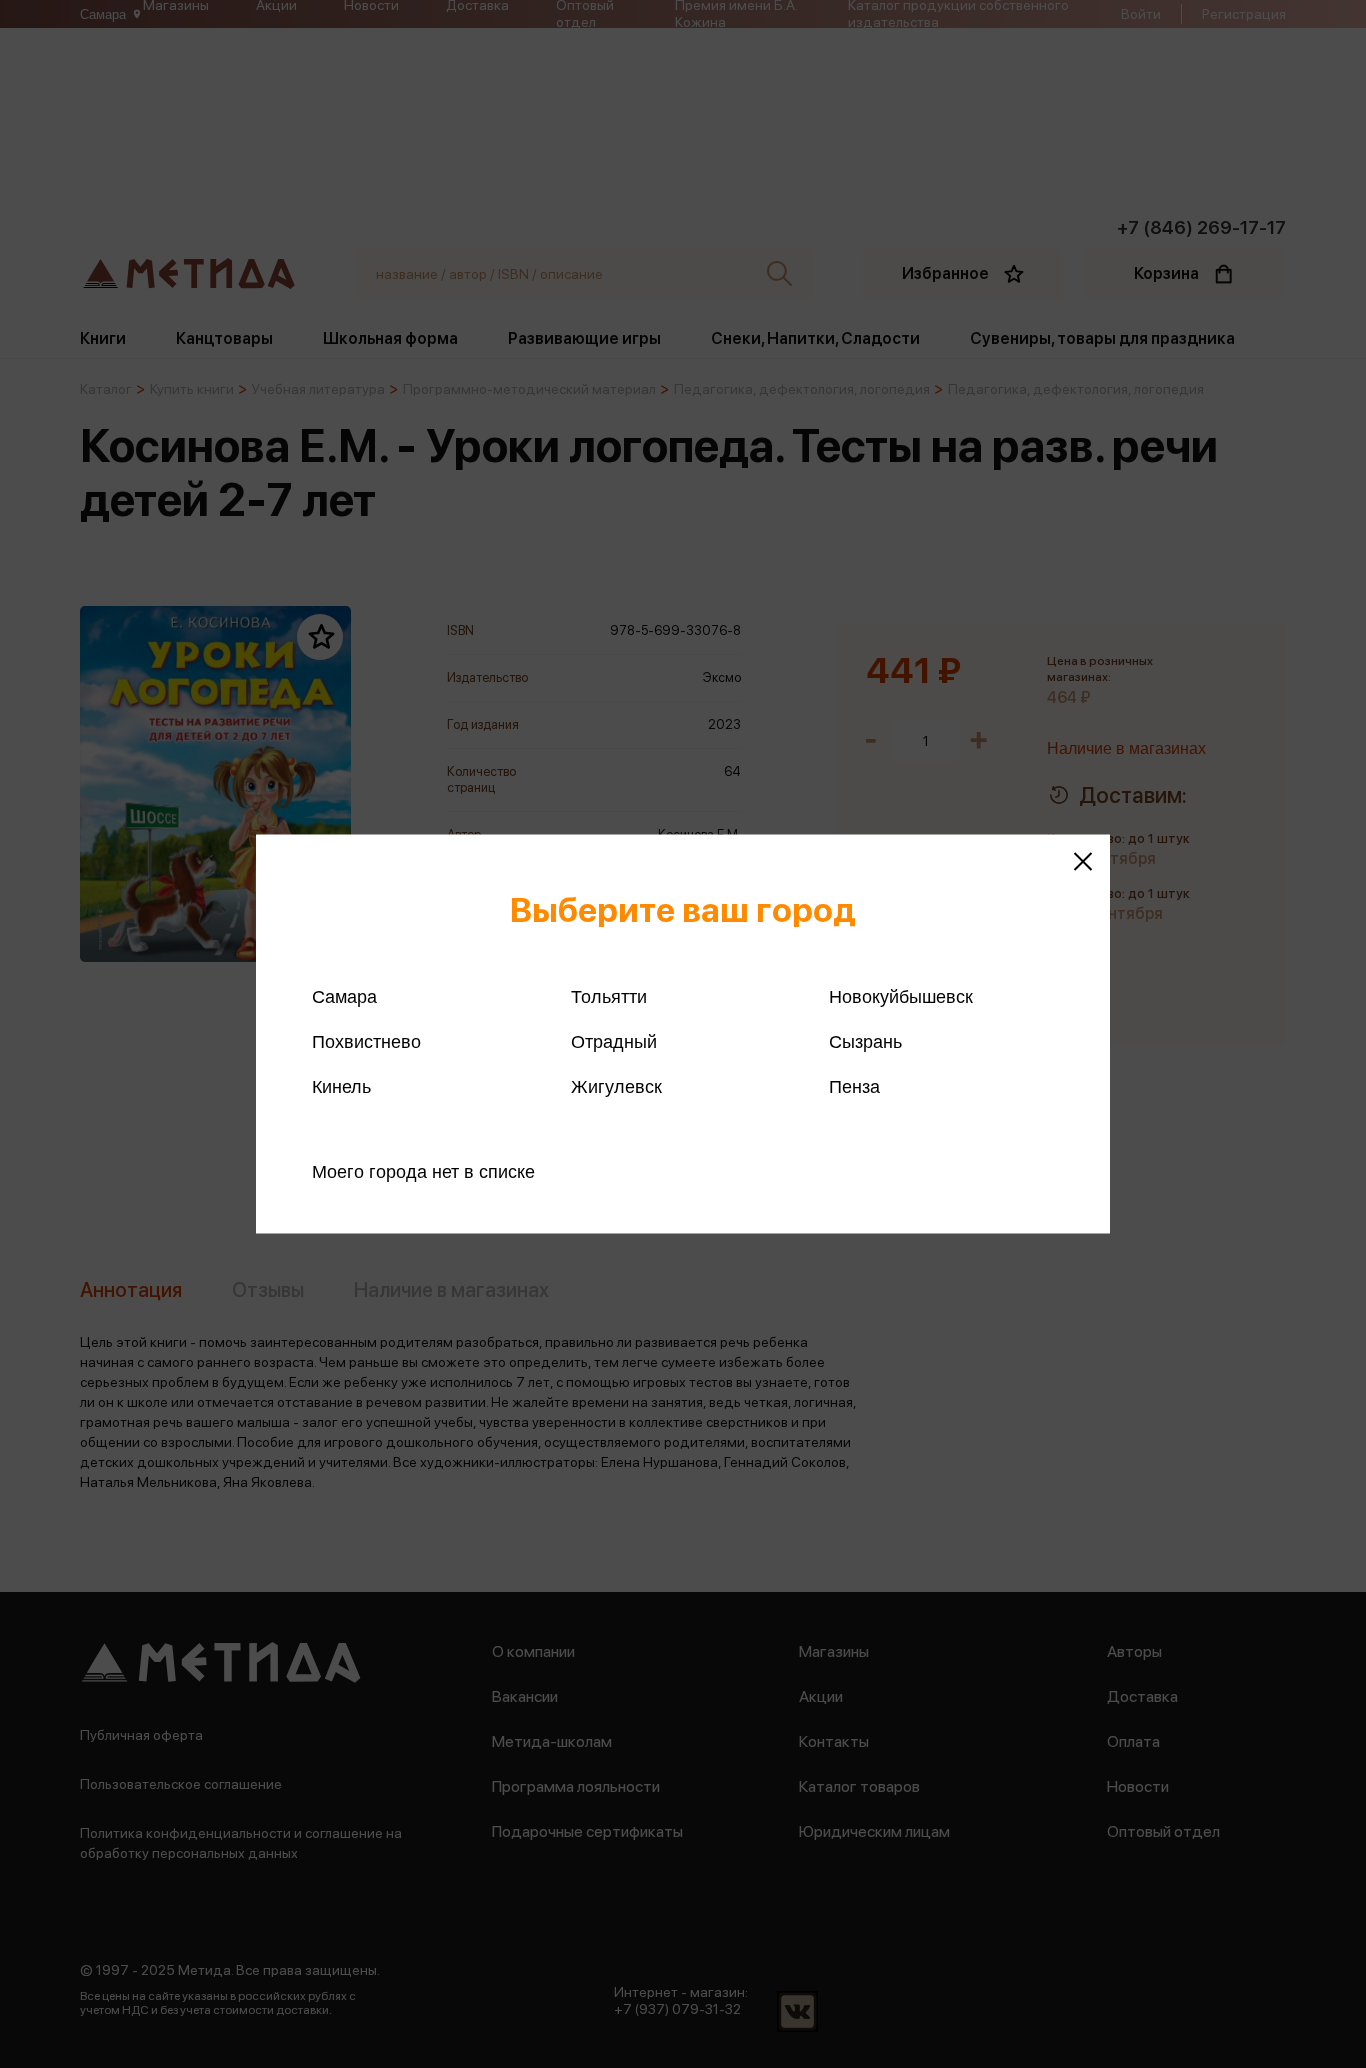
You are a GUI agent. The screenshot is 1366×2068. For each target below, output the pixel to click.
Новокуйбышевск (901, 997)
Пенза (854, 1087)
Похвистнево (366, 1042)
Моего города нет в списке (423, 1172)
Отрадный (614, 1042)
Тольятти (609, 997)
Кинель (341, 1087)
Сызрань (865, 1042)
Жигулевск (616, 1087)
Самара (344, 997)
